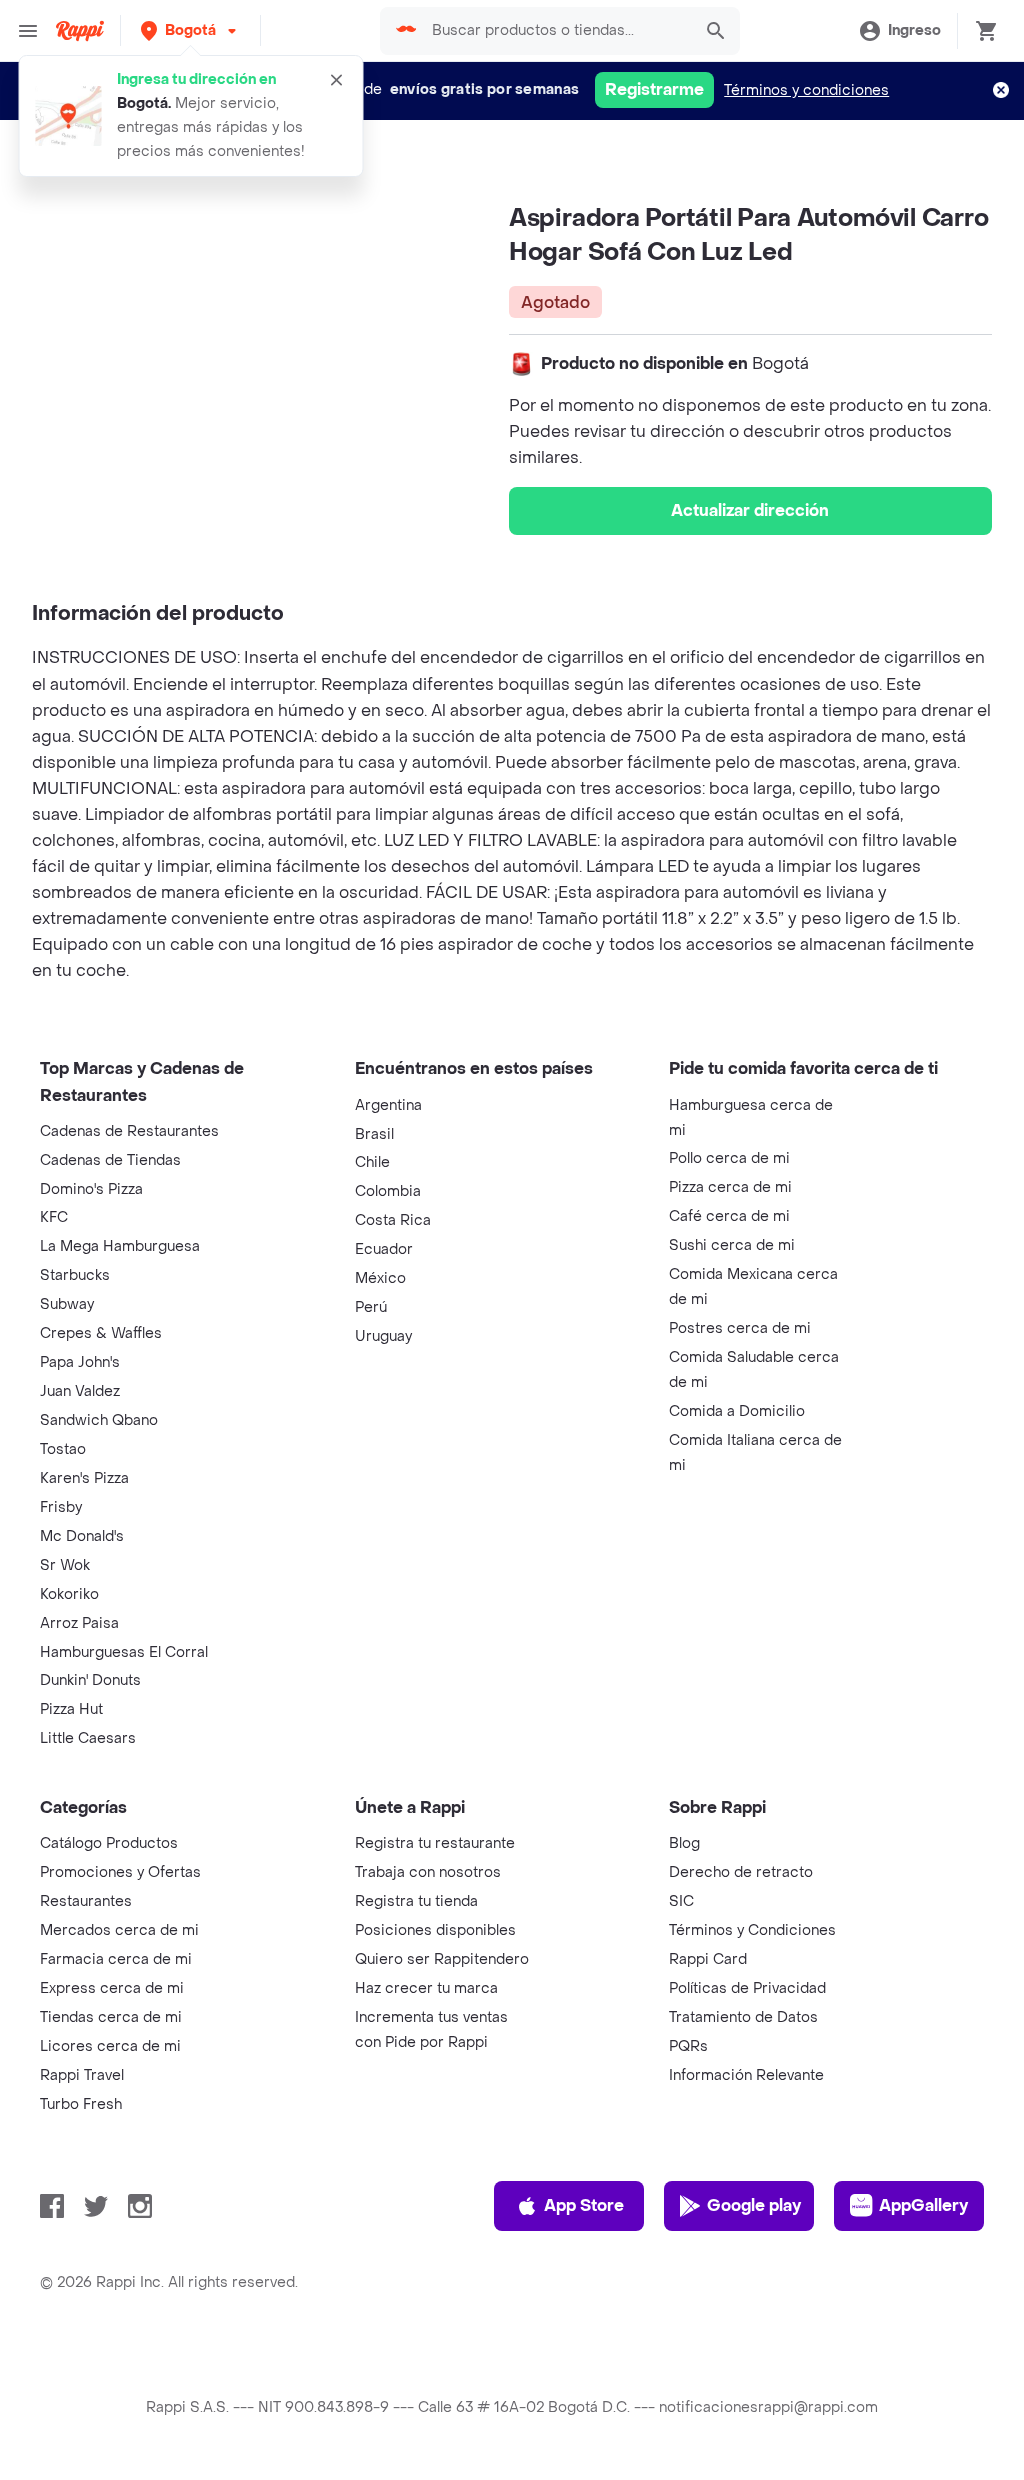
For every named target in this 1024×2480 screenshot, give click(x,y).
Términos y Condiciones (752, 1930)
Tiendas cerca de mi (111, 2017)
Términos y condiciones (806, 90)
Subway (67, 1304)
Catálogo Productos (109, 1843)
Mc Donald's (82, 1536)
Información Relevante (746, 2075)
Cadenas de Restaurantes (129, 1131)
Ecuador (384, 1249)
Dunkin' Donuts (90, 1680)
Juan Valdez (80, 1391)
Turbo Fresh (81, 2104)
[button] (190, 30)
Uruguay (383, 1336)
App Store (584, 2205)
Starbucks (75, 1275)
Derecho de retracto (741, 1872)
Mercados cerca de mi (119, 1930)
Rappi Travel (82, 2075)
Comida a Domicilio (737, 1411)
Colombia (388, 1191)
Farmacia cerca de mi (116, 1959)
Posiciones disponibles (435, 1930)
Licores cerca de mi (110, 2046)
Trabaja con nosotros (428, 1872)
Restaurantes (86, 1901)
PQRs (688, 2046)
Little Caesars (88, 1738)
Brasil (374, 1134)
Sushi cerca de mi (732, 1245)
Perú (371, 1307)
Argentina (388, 1105)
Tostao (63, 1449)
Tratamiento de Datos (743, 2017)
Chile (372, 1162)
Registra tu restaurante (435, 1843)
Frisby (61, 1507)
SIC (681, 1901)
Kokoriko (69, 1594)
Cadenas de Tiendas (110, 1160)
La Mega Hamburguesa (120, 1246)
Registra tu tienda (416, 1901)
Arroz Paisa (79, 1623)
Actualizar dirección (750, 510)
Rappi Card (708, 1959)
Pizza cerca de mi (730, 1187)
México (380, 1278)
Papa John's (80, 1362)
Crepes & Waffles (101, 1333)
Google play (754, 2205)
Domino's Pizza (91, 1189)
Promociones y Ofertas (120, 1872)
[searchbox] (555, 31)
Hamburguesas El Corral (124, 1652)
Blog (684, 1843)
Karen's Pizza (84, 1478)
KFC (54, 1217)
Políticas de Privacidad (747, 1988)
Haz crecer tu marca (426, 1988)
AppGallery (923, 2205)
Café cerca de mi (729, 1216)
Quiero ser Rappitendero (442, 1959)
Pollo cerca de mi (729, 1158)
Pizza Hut (71, 1709)
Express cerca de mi (112, 1988)
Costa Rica (393, 1220)
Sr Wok (65, 1565)
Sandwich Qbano (99, 1420)
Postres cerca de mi (740, 1328)
